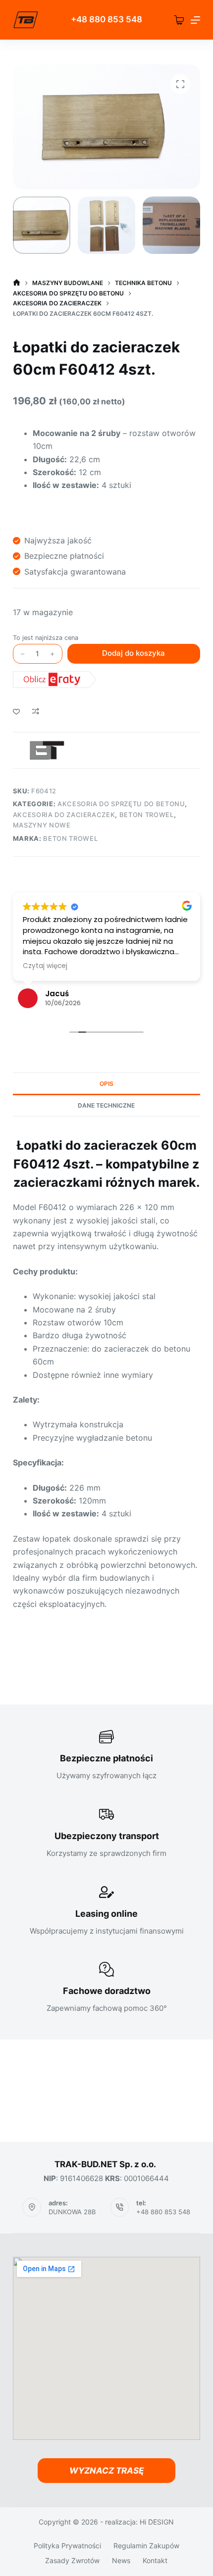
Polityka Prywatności (67, 2546)
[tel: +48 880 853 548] (120, 2207)
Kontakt (155, 2561)
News (121, 2561)
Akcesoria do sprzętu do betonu (121, 804)
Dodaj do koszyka (133, 653)
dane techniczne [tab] (106, 1105)
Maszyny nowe (42, 825)
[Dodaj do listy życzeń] (16, 711)
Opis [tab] (106, 1084)
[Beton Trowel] (46, 750)
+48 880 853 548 (163, 2212)
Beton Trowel (147, 815)
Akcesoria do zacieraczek (64, 815)
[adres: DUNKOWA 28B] (32, 2207)
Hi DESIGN (157, 2522)
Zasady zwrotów (72, 2561)
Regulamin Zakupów (146, 2546)
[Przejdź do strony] (26, 20)
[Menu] (195, 20)
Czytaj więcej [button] (45, 966)
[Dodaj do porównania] (36, 711)
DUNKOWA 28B (72, 2212)
